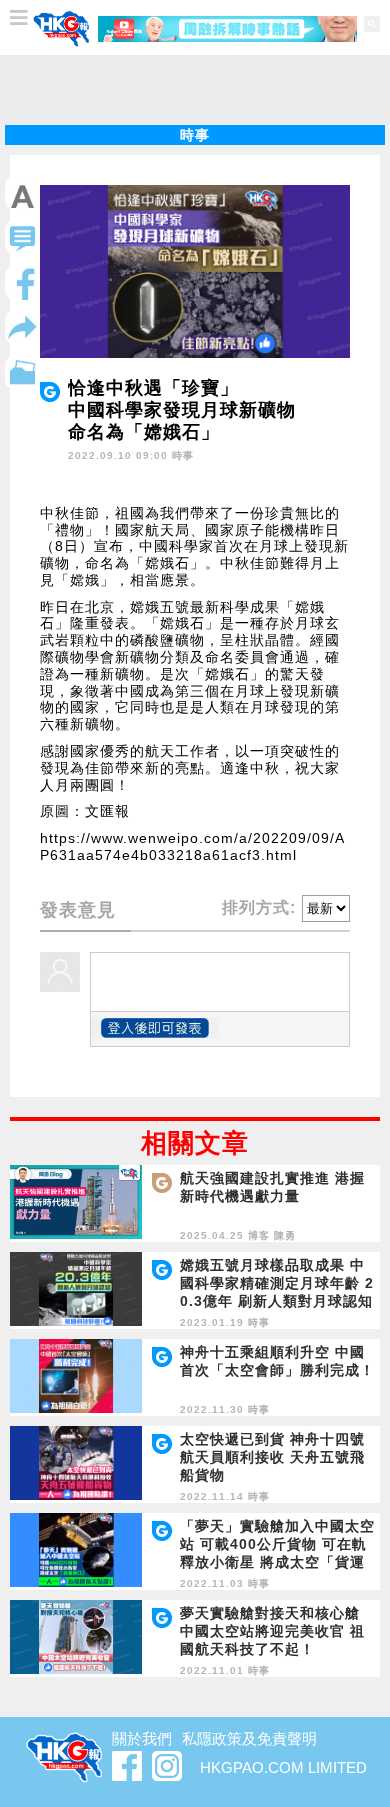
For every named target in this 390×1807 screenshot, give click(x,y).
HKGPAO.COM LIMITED (283, 1767)
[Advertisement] (195, 90)
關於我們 (142, 1738)
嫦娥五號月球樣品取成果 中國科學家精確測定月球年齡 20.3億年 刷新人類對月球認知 (277, 1283)
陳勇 (285, 1235)
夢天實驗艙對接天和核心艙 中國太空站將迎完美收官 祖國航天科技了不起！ (272, 1631)
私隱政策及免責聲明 (249, 1738)
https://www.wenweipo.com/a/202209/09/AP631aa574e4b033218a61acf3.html (192, 846)
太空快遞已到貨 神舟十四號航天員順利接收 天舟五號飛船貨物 (272, 1457)
